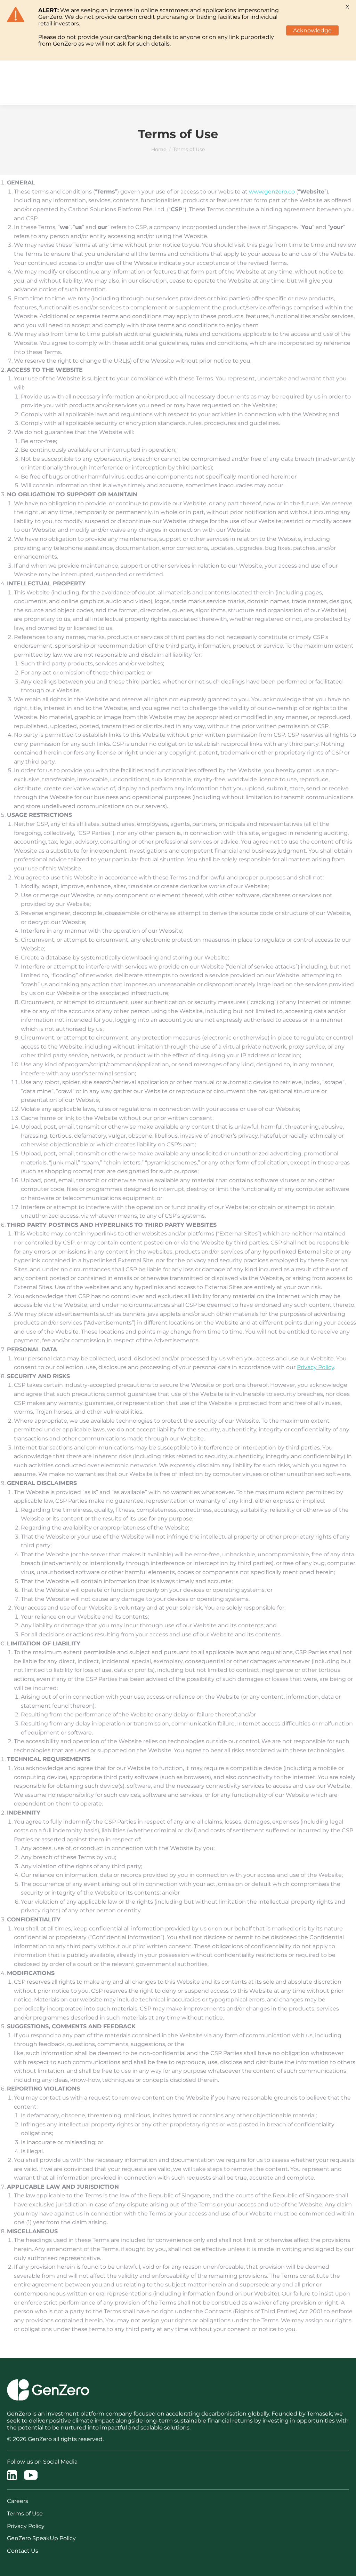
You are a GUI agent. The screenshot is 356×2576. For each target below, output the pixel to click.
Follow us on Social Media (42, 2462)
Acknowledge (312, 30)
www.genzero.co (272, 192)
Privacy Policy (315, 1367)
